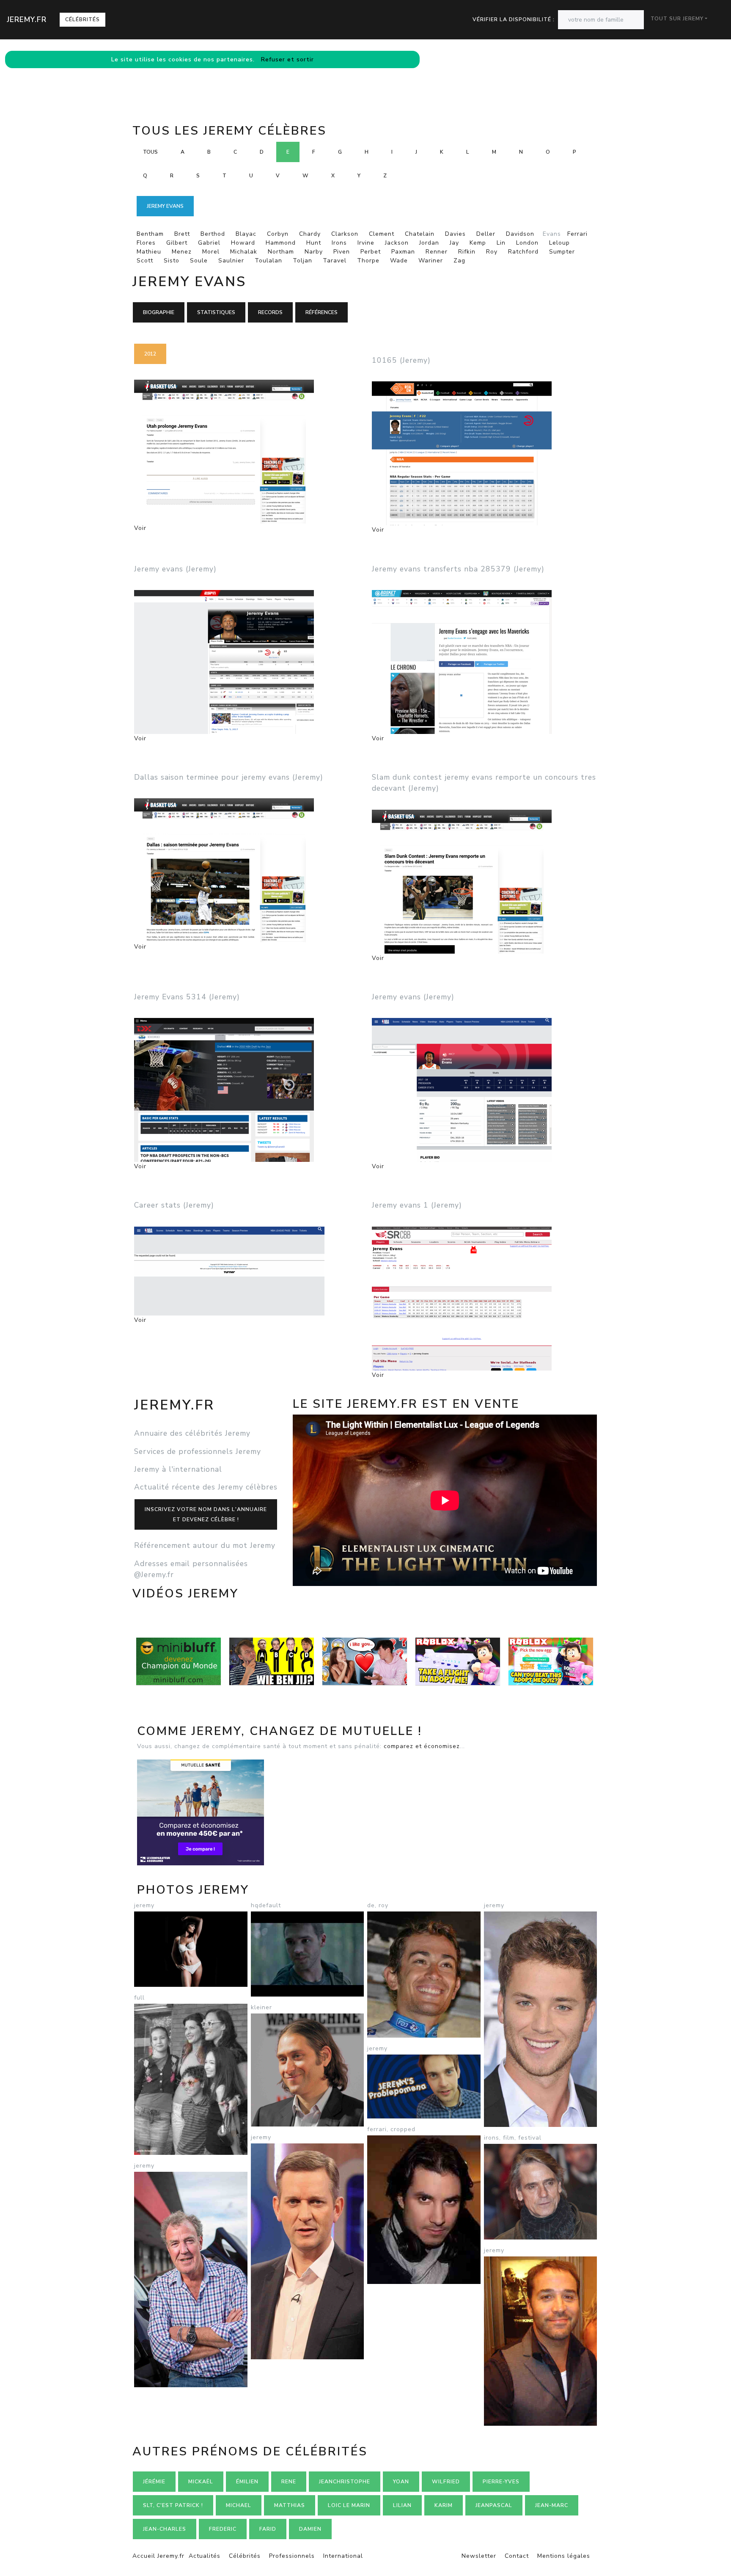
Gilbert (177, 243)
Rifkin (467, 252)
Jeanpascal (494, 2505)
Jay (454, 243)
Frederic (223, 2529)
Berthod (213, 234)
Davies (455, 234)
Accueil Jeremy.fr (158, 2556)
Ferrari (577, 234)
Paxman (403, 252)
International (343, 2556)
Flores (146, 243)
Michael (239, 2505)
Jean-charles (165, 2529)
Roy (492, 252)
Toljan (302, 261)
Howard (243, 243)
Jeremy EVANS (165, 206)
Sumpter (562, 252)
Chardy (310, 234)
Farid (268, 2529)
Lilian (402, 2505)
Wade (399, 261)
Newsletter (479, 2556)
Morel (211, 252)
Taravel (335, 261)
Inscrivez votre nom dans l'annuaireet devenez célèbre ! (206, 1514)
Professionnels (292, 2556)
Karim (444, 2505)
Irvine (366, 243)
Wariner (431, 261)
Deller (486, 234)
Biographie (159, 312)
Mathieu (149, 252)
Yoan (401, 2482)
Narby (314, 252)
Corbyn (278, 234)
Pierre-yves (501, 2482)
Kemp (478, 243)
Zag (459, 261)
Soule (199, 261)
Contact (517, 2556)
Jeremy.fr (27, 19)
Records (270, 312)
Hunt (314, 243)
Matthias (290, 2505)
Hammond (281, 243)
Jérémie (154, 2482)
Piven (342, 252)
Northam (281, 252)
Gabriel (209, 243)
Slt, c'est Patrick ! (173, 2505)
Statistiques (216, 312)
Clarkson (345, 234)
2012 (150, 354)
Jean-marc (552, 2505)
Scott (145, 261)
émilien (247, 2482)
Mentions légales (564, 2556)
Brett (182, 234)
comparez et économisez (422, 1746)
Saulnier (231, 261)
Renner (437, 252)
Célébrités (82, 19)
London (527, 243)
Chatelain (420, 234)
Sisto (172, 261)
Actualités (205, 2556)
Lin (501, 243)
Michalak (244, 252)
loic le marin (349, 2505)
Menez (182, 252)
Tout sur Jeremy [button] (677, 19)
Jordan (429, 243)
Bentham (150, 234)
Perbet (371, 252)
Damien (310, 2529)
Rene (289, 2482)
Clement (382, 234)
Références (322, 312)
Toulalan (268, 261)
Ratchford (523, 252)
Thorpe (368, 261)
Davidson (520, 234)
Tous (150, 152)
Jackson (397, 243)
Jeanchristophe (345, 2482)
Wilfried (446, 2482)
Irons (339, 243)
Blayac (246, 234)
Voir (140, 528)
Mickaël (201, 2482)
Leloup (559, 243)
